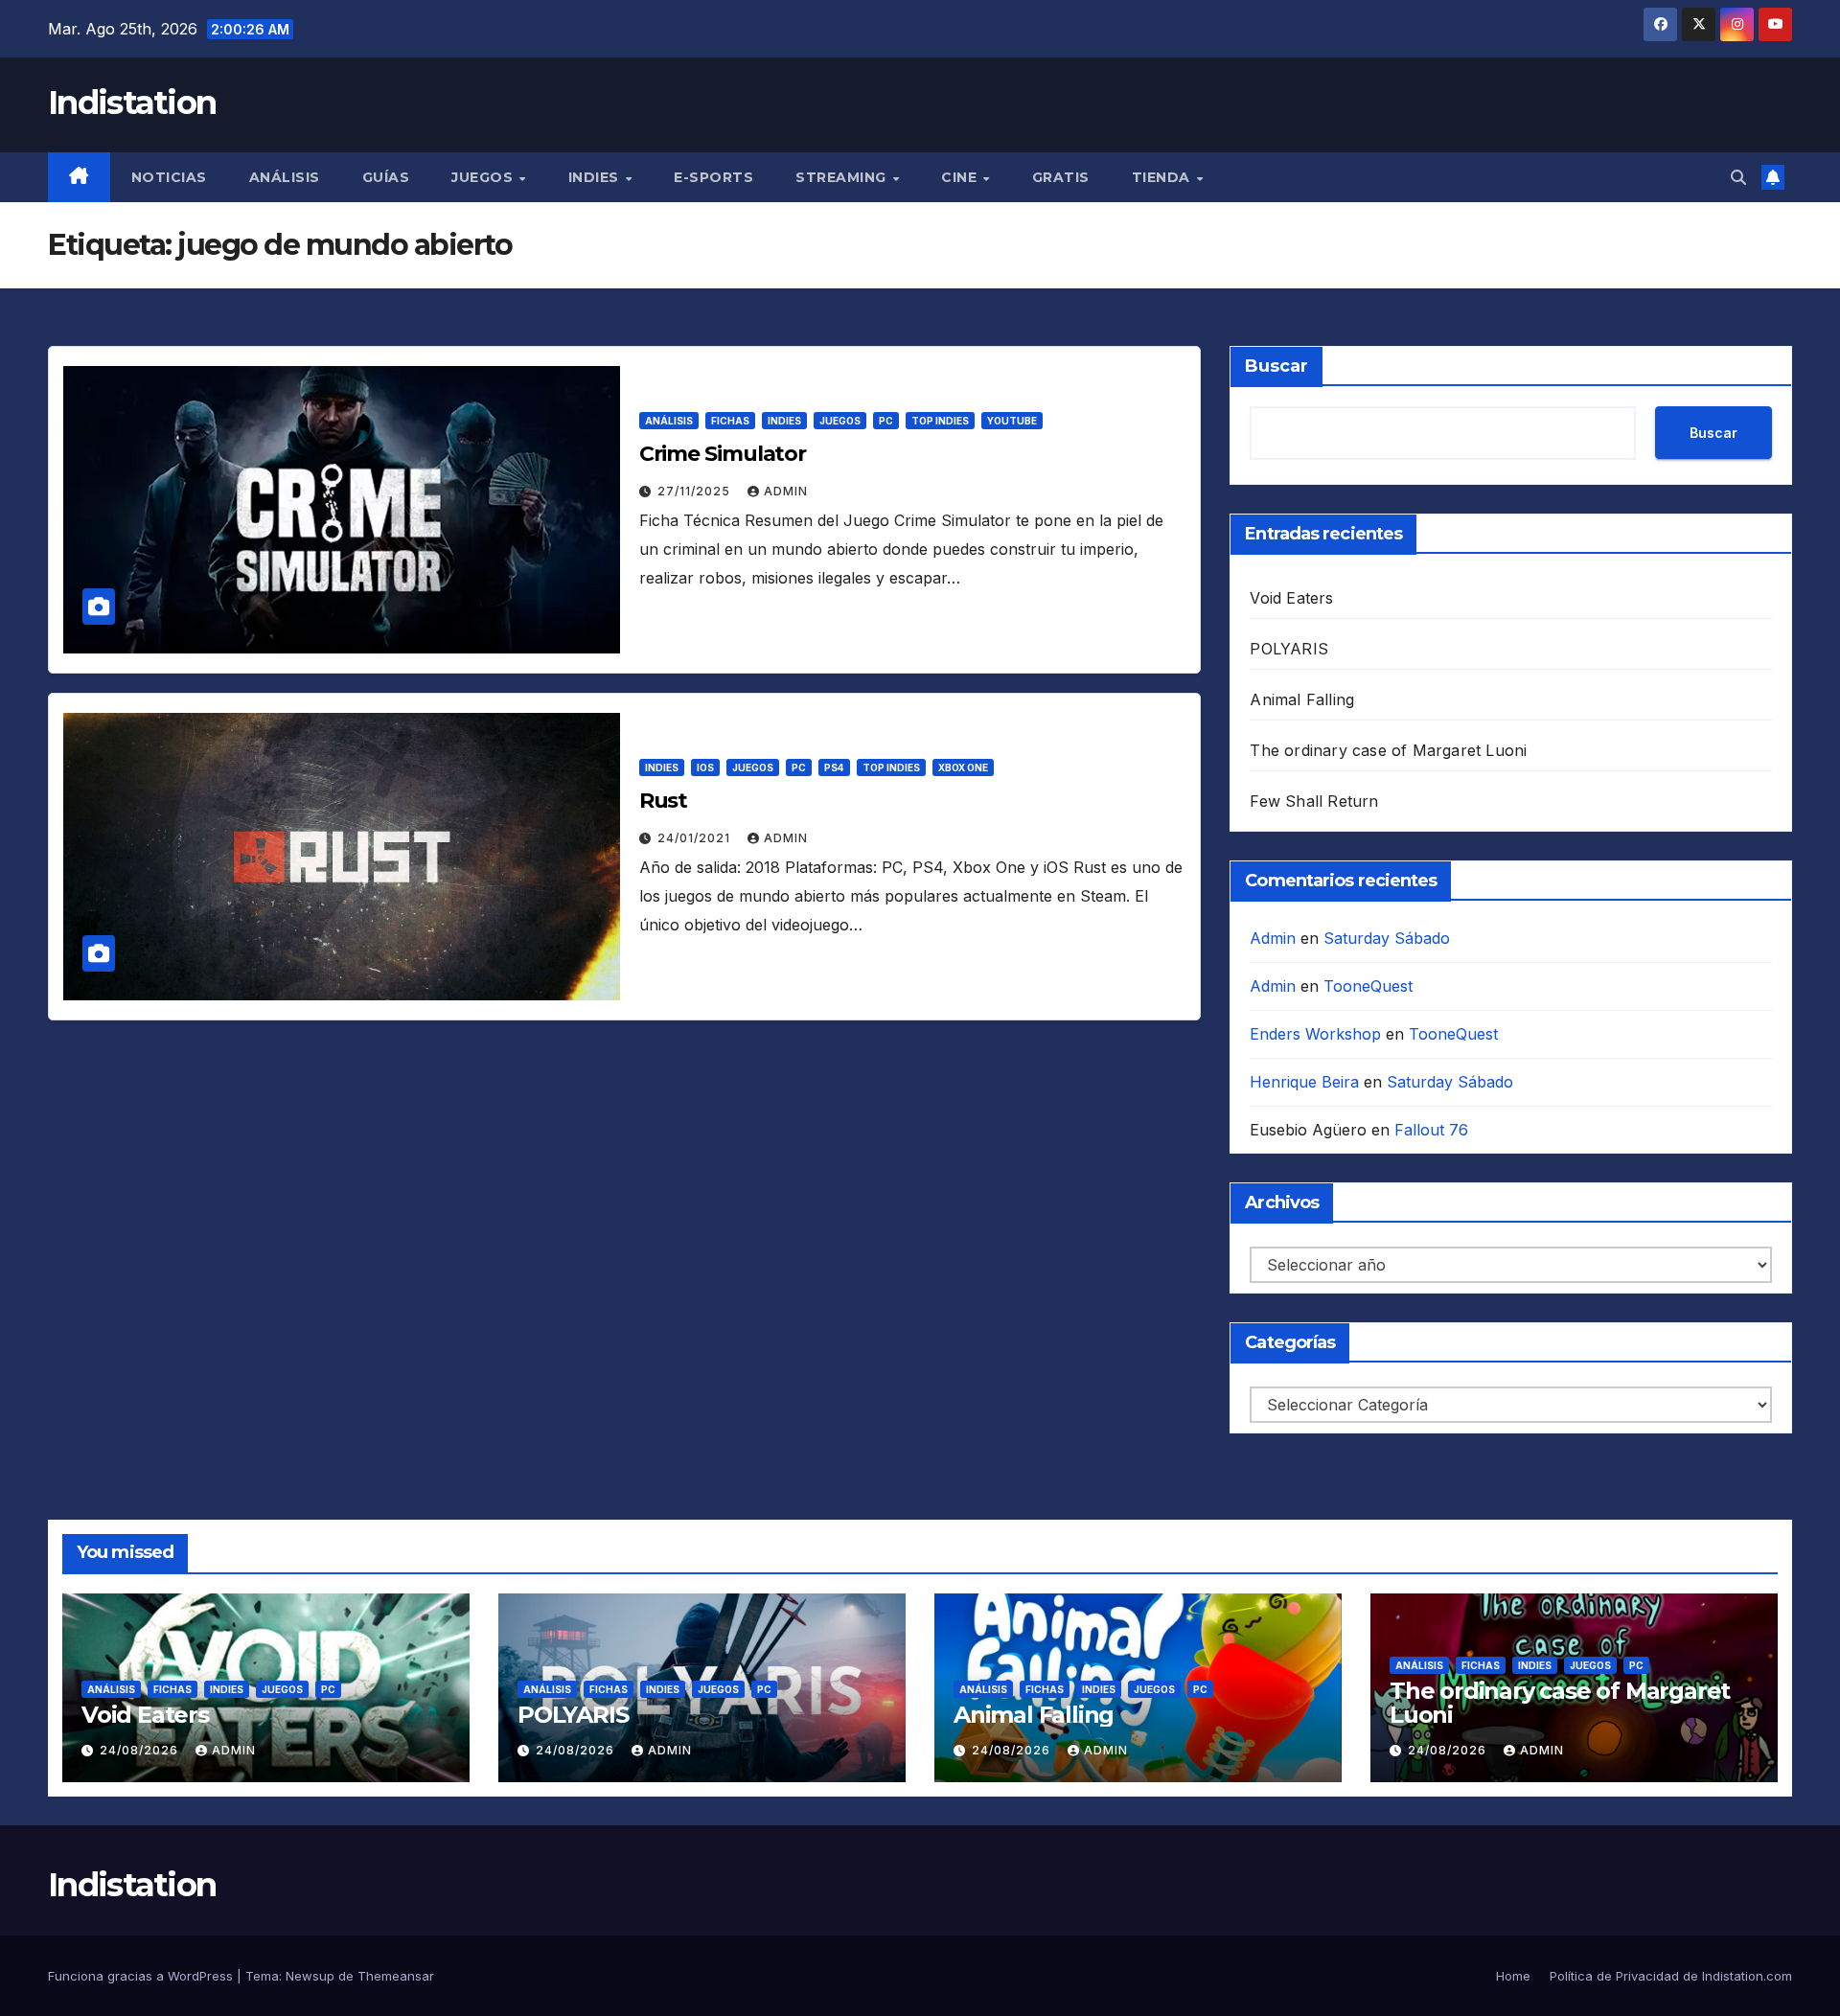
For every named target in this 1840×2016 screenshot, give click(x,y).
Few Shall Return (1314, 801)
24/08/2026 (141, 1750)
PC (886, 421)
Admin (786, 491)
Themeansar (396, 1976)
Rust (664, 801)
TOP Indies (940, 421)
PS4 (834, 767)
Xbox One (963, 767)
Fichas (730, 421)
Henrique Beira (1304, 1082)
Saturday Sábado (1387, 938)
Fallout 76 (1431, 1130)
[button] (1738, 177)
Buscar (1276, 366)
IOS (705, 767)
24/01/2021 (696, 838)
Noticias (169, 177)
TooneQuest (1368, 986)
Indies (596, 177)
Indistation (132, 103)
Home (1513, 1976)
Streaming (843, 177)
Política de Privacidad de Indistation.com (1671, 1976)
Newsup (310, 1976)
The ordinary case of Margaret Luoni (1388, 750)
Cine (961, 177)
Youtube (1012, 421)
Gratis (1061, 177)
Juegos (484, 177)
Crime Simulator (723, 454)
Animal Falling (1302, 699)
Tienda (1163, 177)
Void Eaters (1291, 598)
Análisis (285, 177)
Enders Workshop (1315, 1034)
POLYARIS (1289, 649)
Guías (386, 177)
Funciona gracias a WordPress (142, 1976)
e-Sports (713, 177)
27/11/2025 (696, 491)
